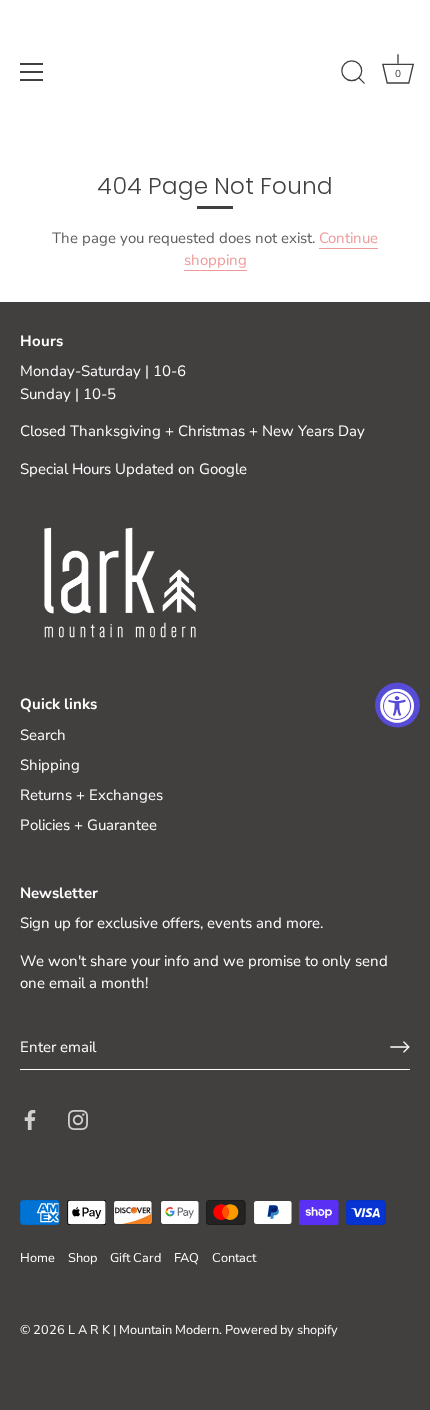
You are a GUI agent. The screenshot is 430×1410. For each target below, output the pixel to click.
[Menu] (32, 72)
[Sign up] (400, 1047)
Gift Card (135, 1258)
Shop (82, 1258)
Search (43, 735)
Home (37, 1258)
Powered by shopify (281, 1330)
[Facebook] (30, 1118)
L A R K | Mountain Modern (143, 1330)
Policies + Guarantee (88, 825)
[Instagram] (78, 1118)
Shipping (50, 765)
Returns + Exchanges (91, 795)
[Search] (353, 75)
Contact (234, 1258)
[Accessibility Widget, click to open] (397, 705)
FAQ (186, 1258)
